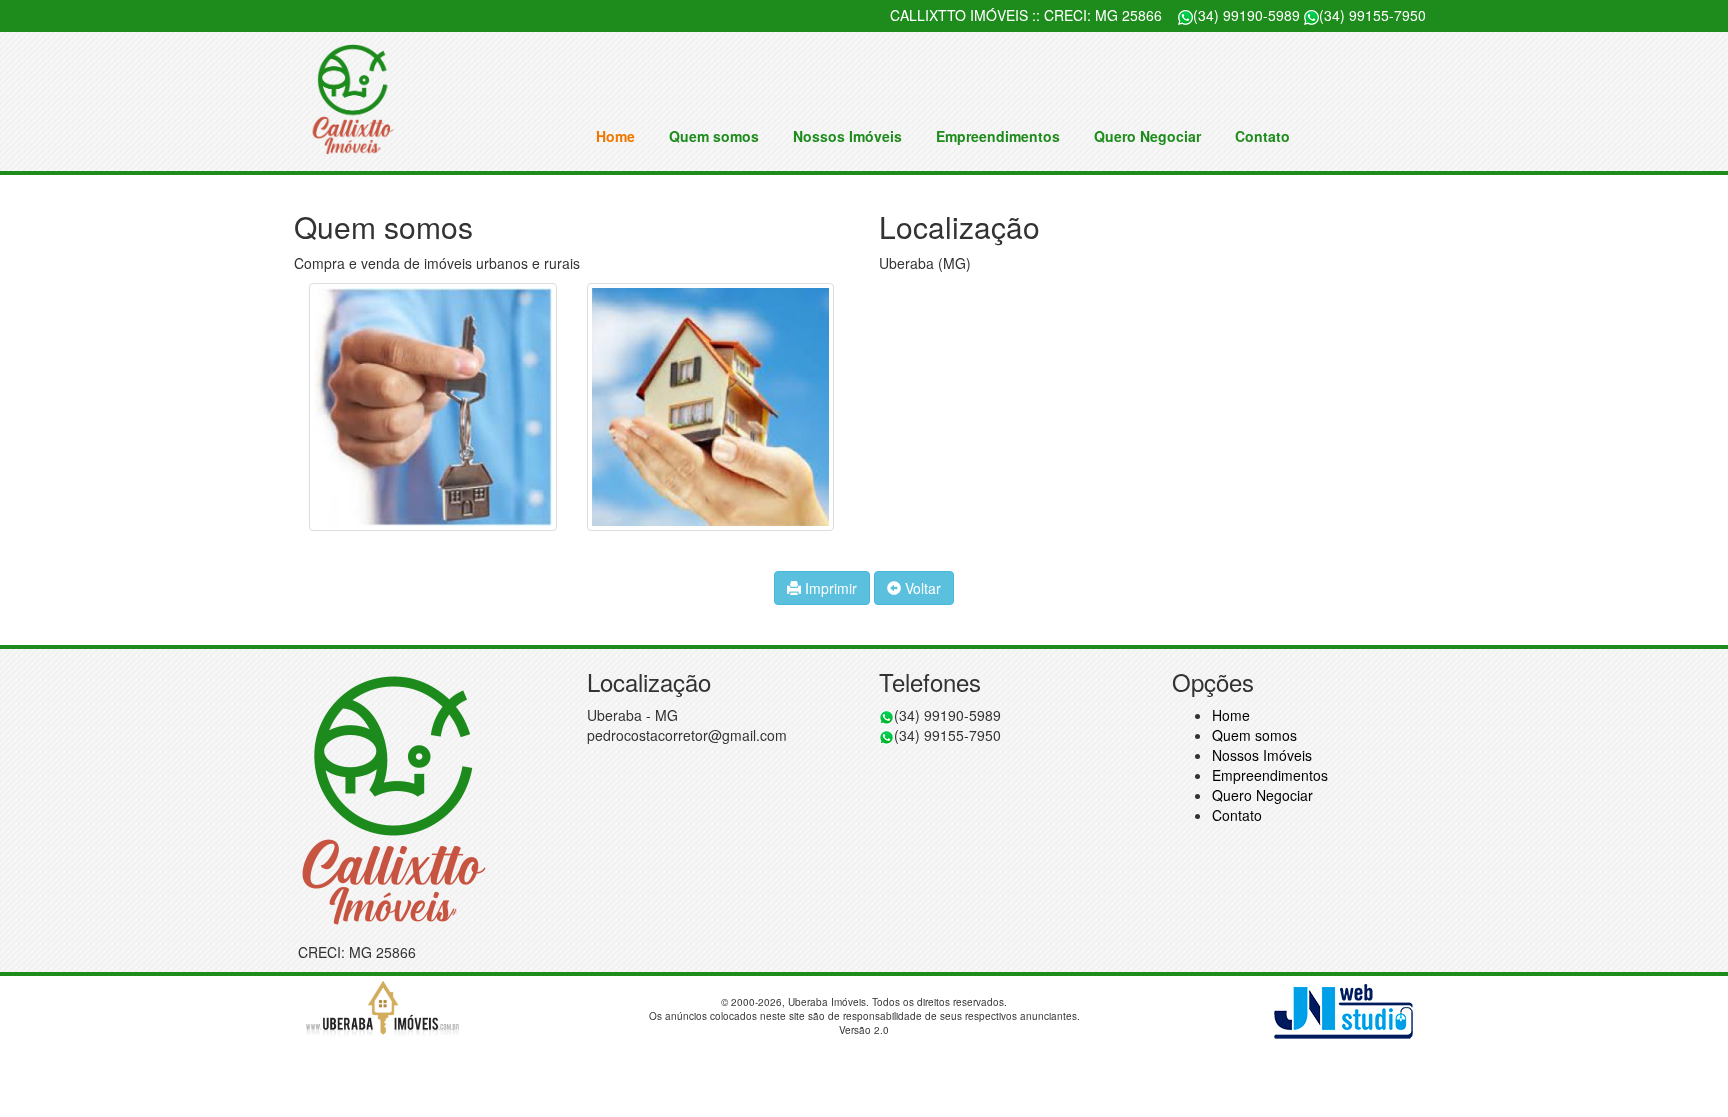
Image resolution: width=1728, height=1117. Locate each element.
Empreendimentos (998, 136)
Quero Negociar (1147, 136)
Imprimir (829, 588)
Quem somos (714, 136)
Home (615, 136)
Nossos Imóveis (847, 136)
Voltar (921, 588)
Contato (1262, 136)
